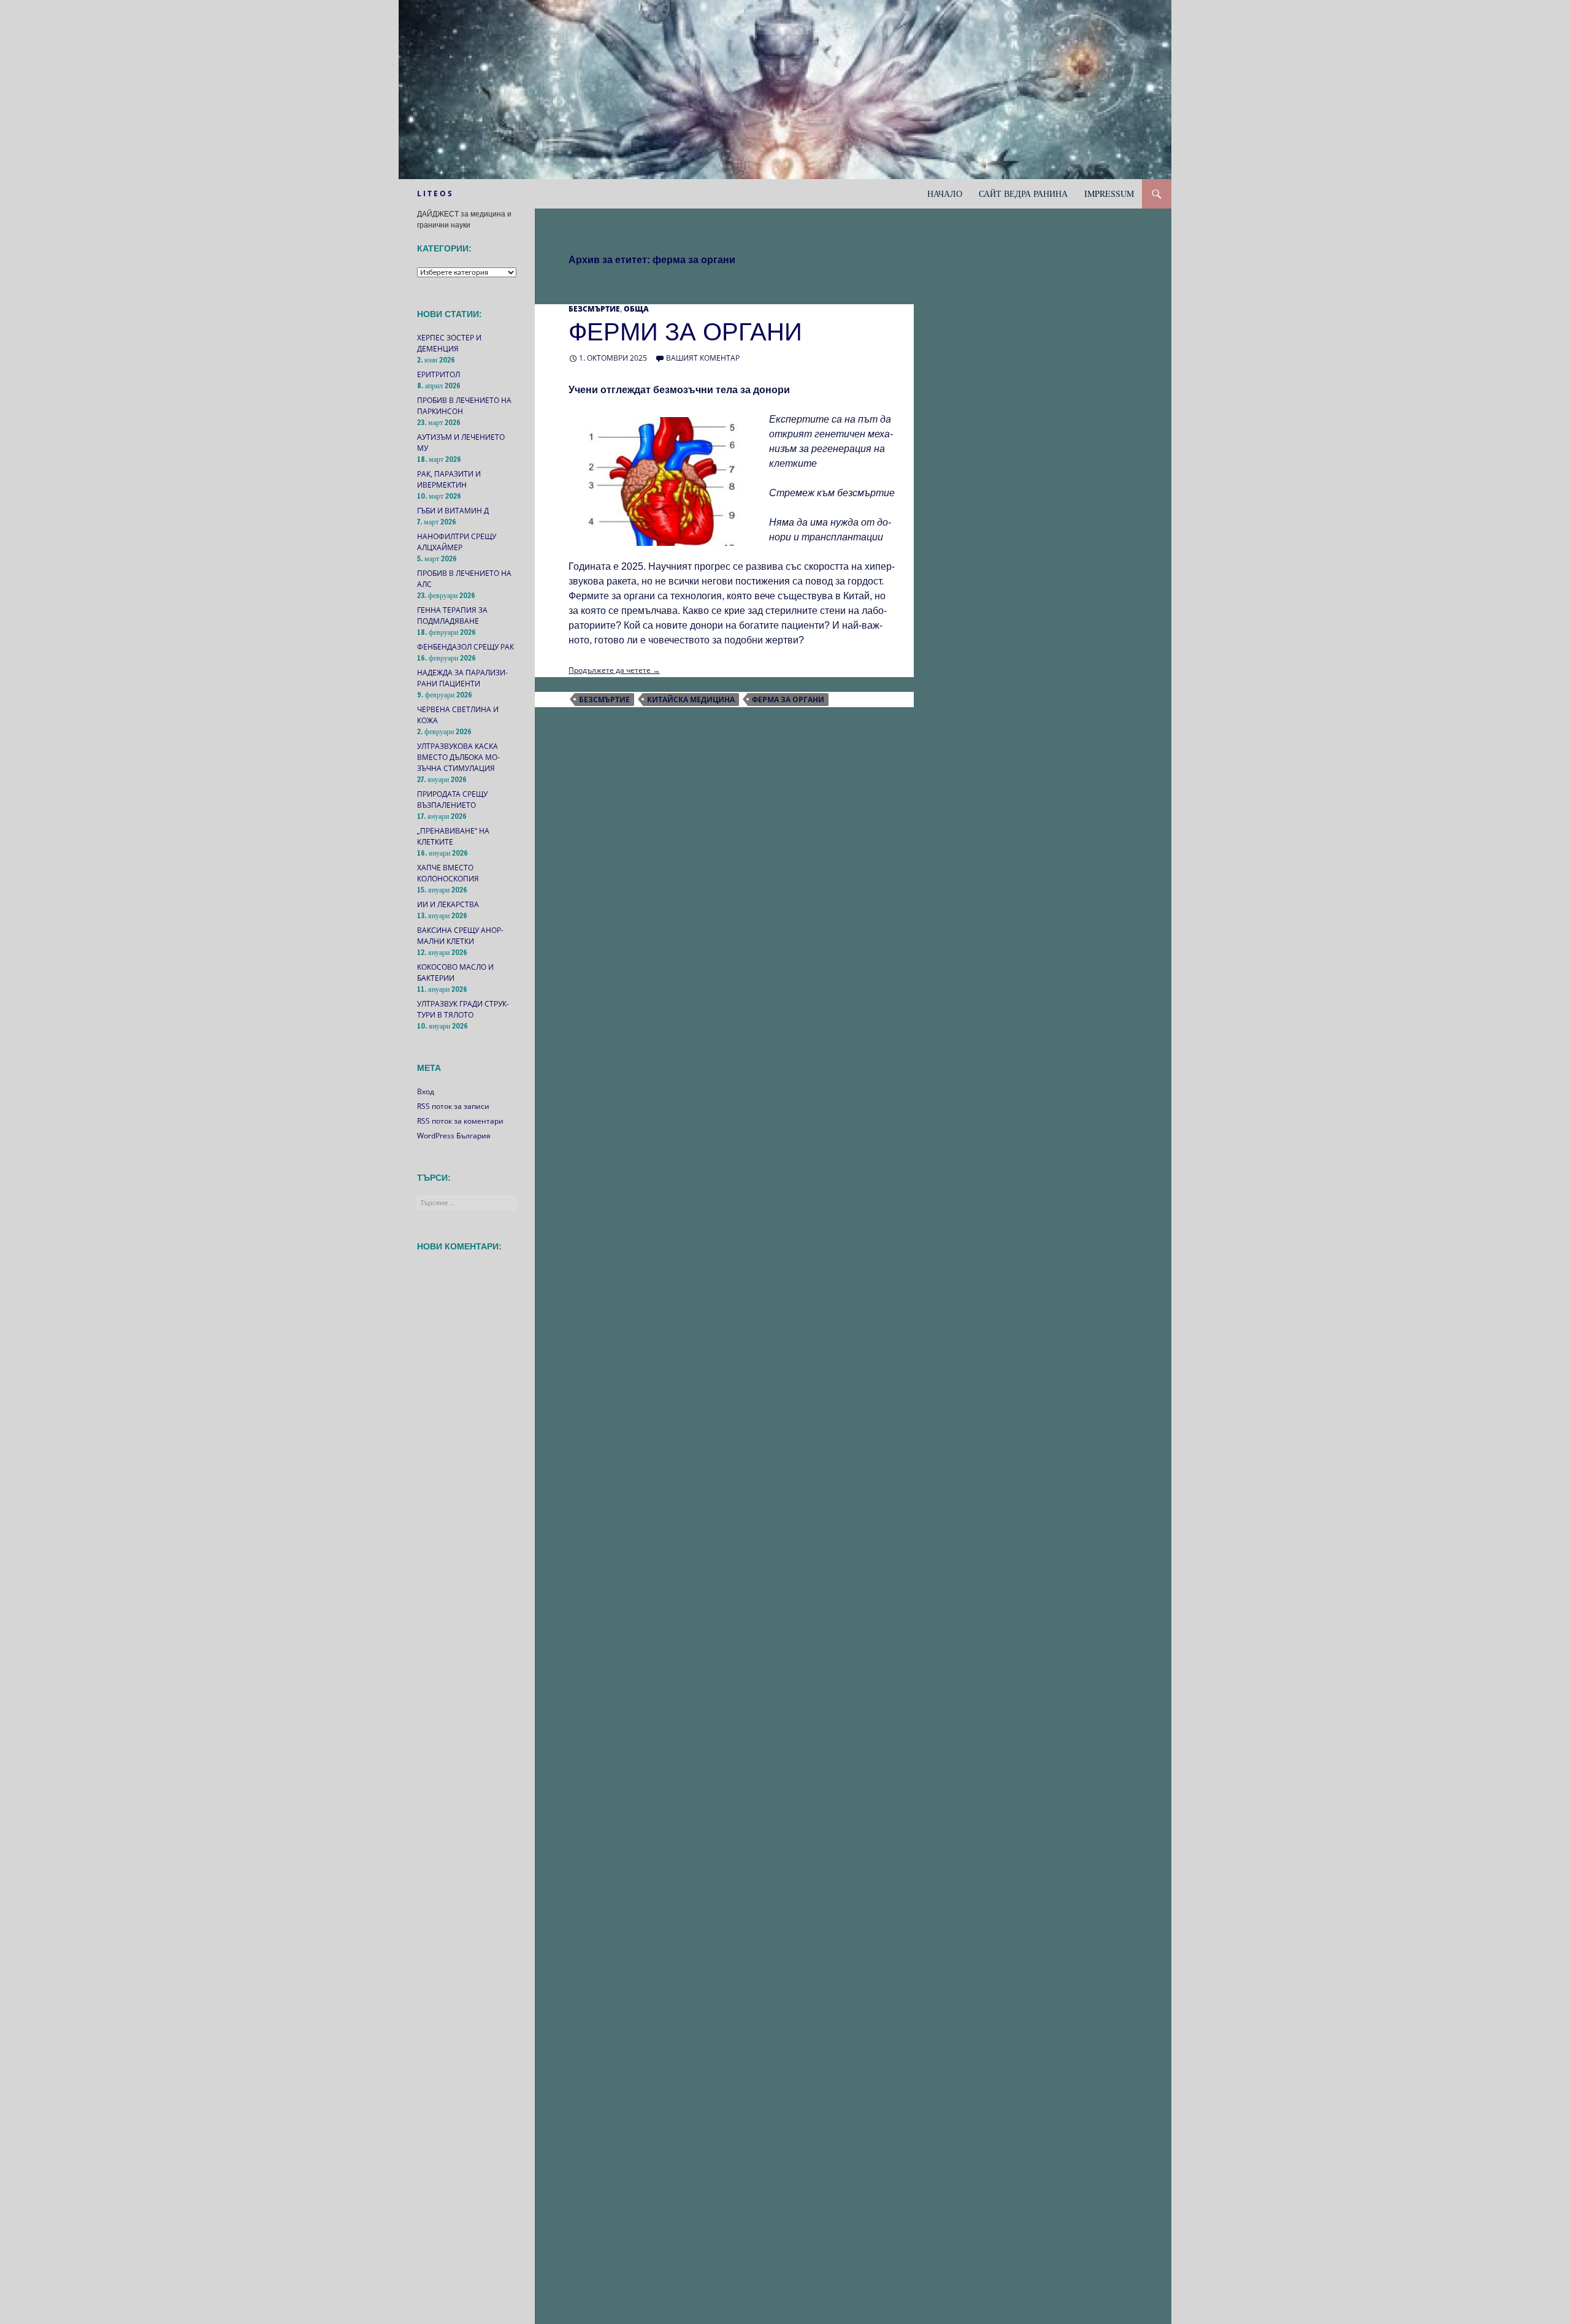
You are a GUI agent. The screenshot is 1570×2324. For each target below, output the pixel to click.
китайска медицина (691, 700)
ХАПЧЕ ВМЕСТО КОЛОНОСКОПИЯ (448, 873)
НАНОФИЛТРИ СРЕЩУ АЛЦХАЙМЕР (457, 542)
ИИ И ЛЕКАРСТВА (448, 904)
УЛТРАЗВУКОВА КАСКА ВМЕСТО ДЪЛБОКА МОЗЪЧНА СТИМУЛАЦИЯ (458, 757)
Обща (636, 309)
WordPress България (454, 1136)
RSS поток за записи (453, 1106)
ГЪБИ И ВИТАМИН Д (453, 511)
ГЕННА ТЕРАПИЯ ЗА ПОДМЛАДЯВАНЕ (452, 616)
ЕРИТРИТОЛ (438, 374)
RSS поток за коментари (460, 1121)
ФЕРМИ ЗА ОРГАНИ (685, 332)
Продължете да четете (614, 670)
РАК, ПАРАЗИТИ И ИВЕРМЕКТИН (449, 479)
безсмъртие (604, 700)
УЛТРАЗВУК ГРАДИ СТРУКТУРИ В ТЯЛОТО (463, 1009)
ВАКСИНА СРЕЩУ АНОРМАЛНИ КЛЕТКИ (460, 936)
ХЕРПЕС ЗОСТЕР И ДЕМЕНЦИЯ (449, 343)
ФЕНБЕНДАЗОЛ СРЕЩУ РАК (465, 647)
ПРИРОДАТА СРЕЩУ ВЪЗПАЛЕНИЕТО (452, 800)
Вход (426, 1091)
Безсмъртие (594, 309)
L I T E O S (435, 194)
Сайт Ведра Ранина (1023, 194)
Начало (945, 194)
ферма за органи (788, 700)
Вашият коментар (703, 358)
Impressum (1109, 194)
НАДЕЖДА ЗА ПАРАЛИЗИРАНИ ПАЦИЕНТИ (462, 678)
